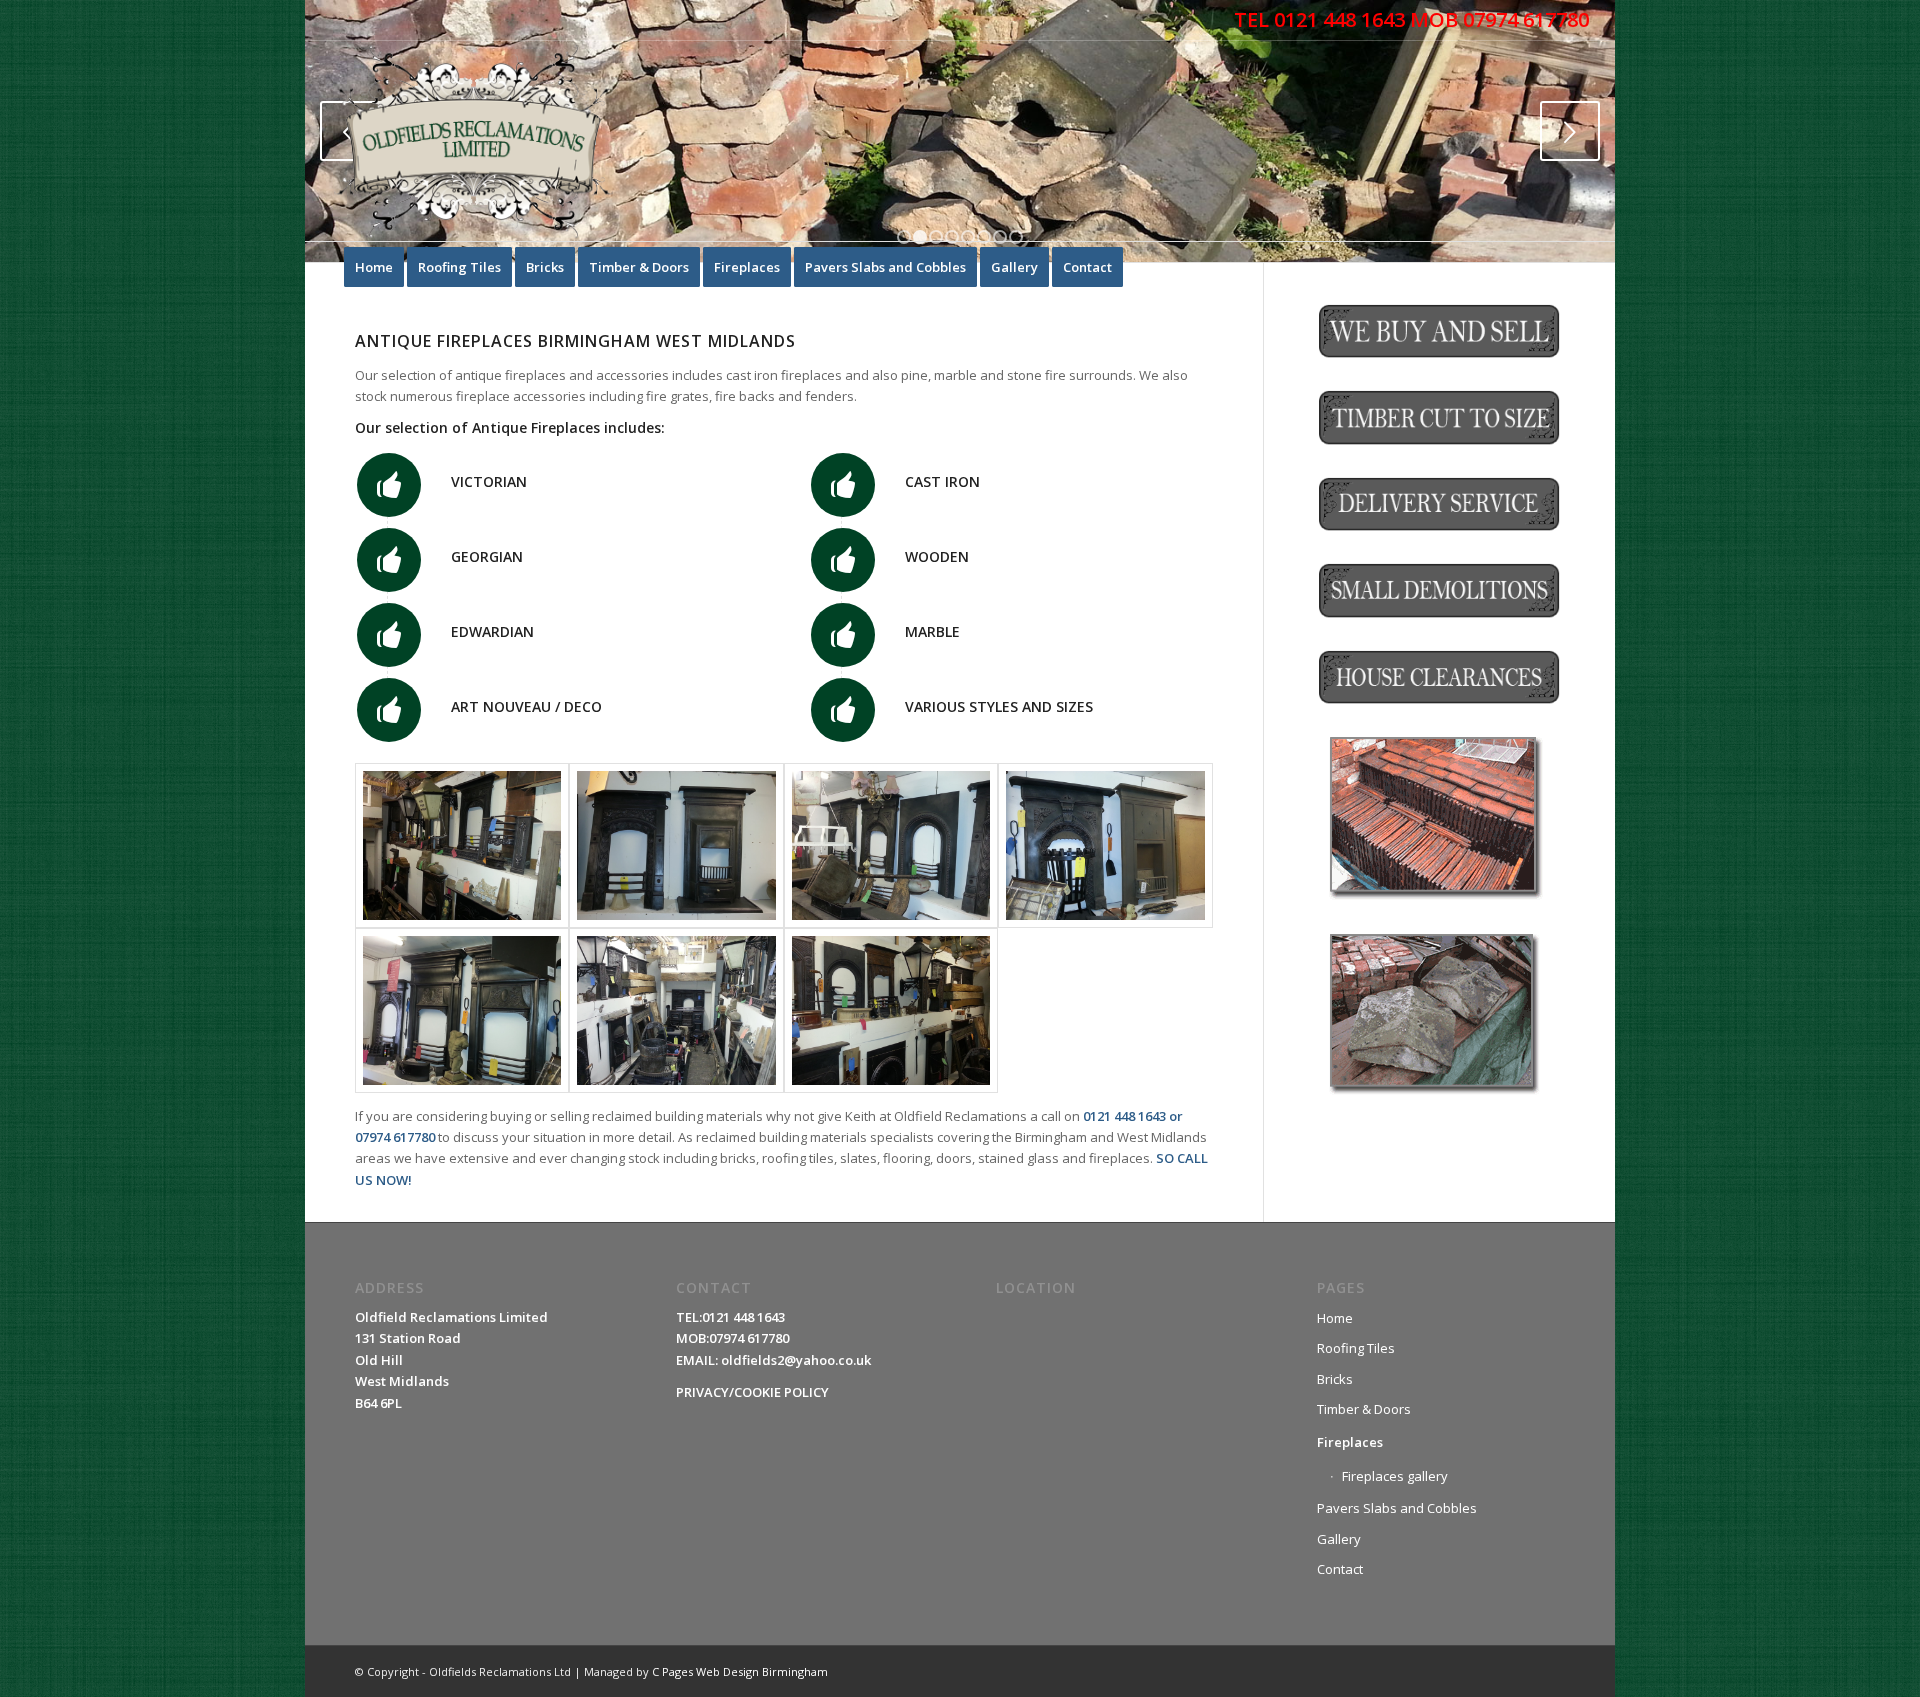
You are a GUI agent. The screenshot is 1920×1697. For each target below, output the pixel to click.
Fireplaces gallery (1395, 1476)
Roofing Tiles (1356, 1348)
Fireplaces (1350, 1442)
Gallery (1339, 1539)
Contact (1340, 1569)
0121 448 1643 (1124, 1116)
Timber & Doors (1364, 1409)
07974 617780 (395, 1137)
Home (1335, 1318)
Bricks (1335, 1379)
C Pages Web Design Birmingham (740, 1671)
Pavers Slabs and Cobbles (1397, 1508)
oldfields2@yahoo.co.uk (796, 1360)
